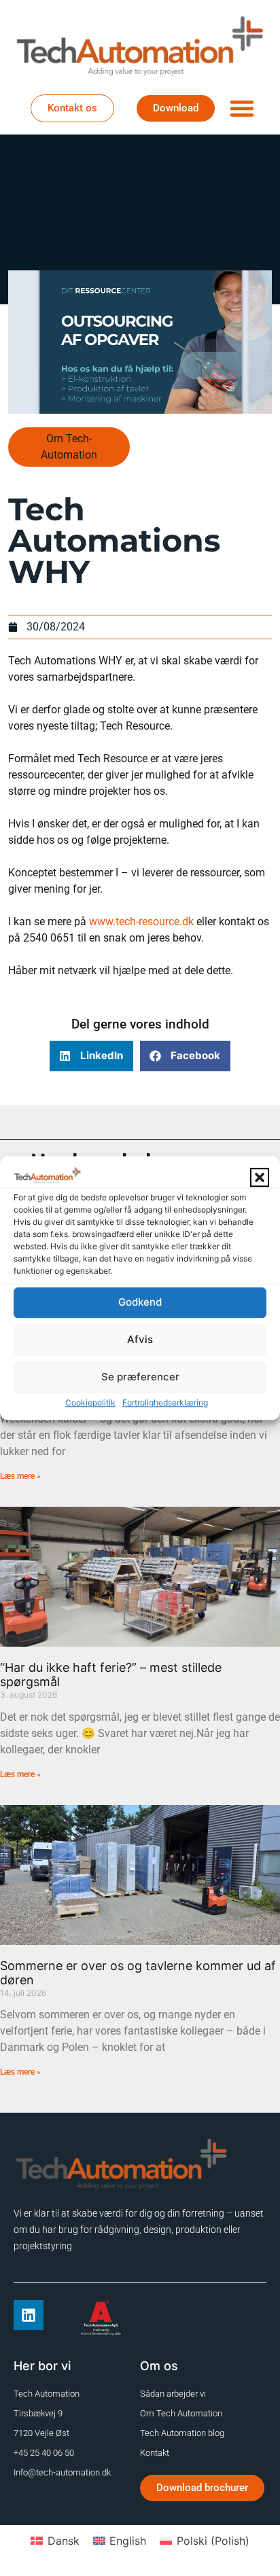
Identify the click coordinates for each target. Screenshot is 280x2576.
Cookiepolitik (90, 1402)
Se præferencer (140, 1377)
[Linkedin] (29, 2315)
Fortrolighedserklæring (165, 1402)
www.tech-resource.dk (141, 922)
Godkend (140, 1302)
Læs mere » (20, 1476)
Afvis (140, 1339)
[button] (260, 1177)
